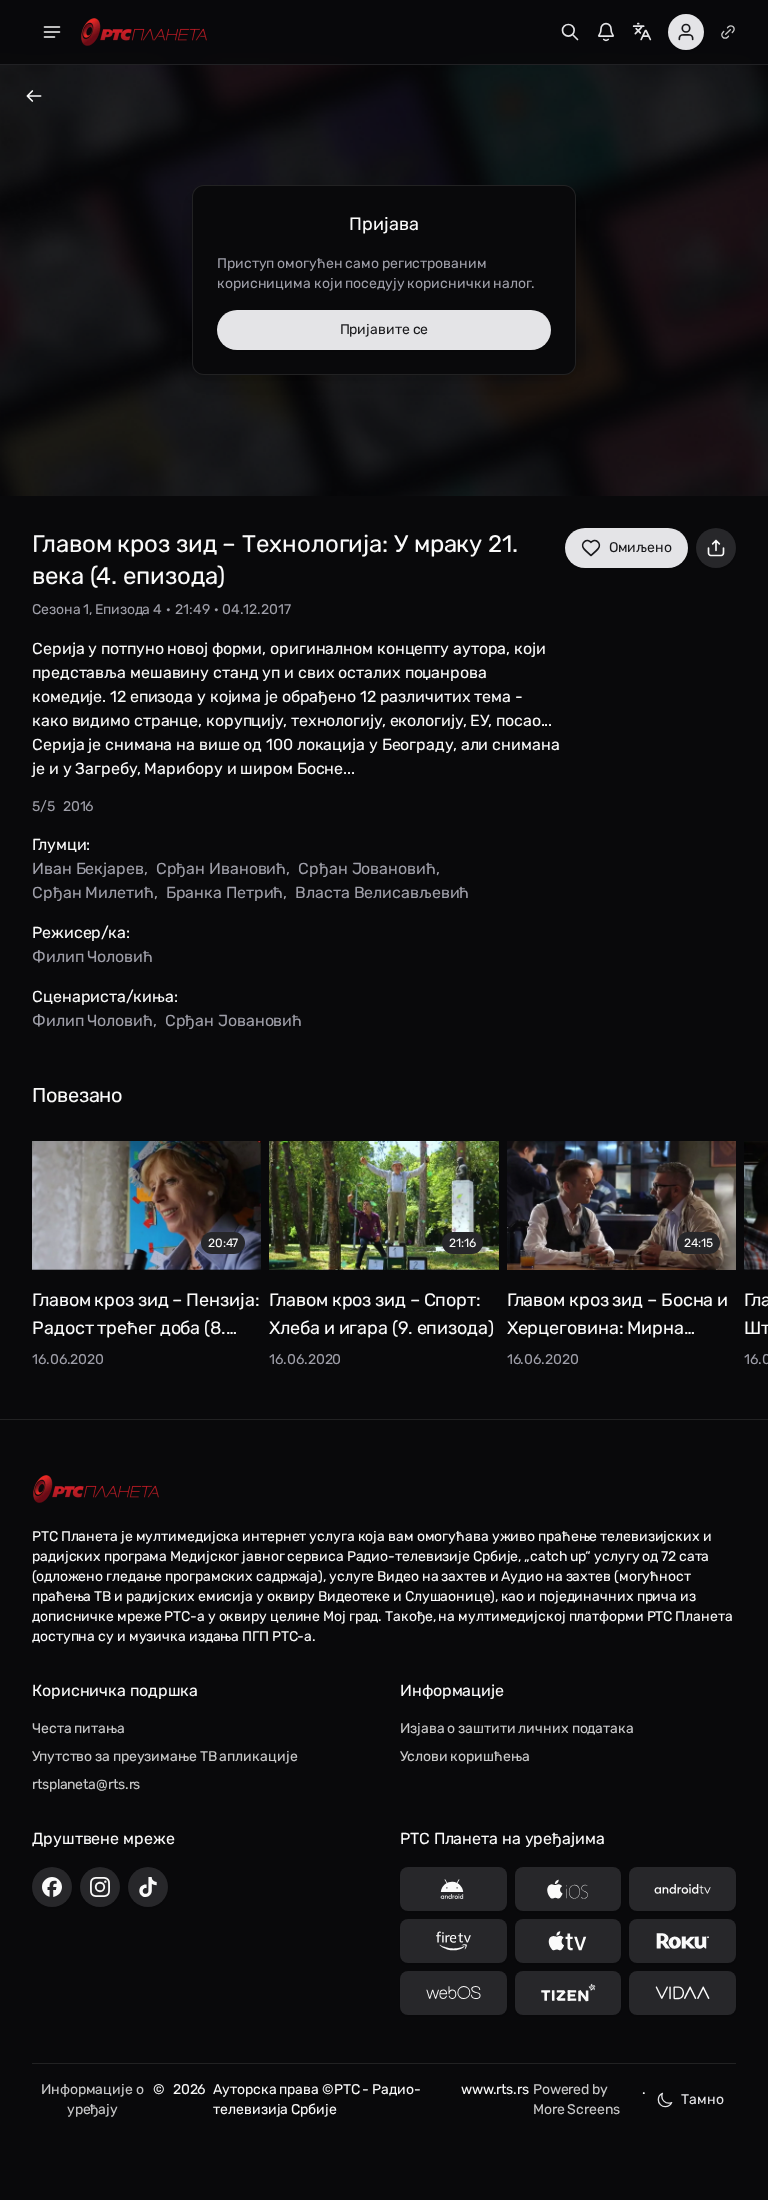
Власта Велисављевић (382, 892)
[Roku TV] (682, 1941)
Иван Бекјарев (88, 868)
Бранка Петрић (225, 892)
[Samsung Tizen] (568, 1993)
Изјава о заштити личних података (517, 1728)
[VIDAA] (682, 1993)
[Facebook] (52, 1887)
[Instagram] (100, 1887)
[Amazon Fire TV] (453, 1941)
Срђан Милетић (93, 892)
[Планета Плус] (728, 32)
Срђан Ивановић (221, 868)
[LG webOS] (453, 1993)
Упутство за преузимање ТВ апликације (164, 1756)
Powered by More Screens (576, 2099)
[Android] (453, 1889)
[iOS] (568, 1889)
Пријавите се (384, 329)
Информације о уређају (92, 2099)
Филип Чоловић (92, 956)
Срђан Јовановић (367, 868)
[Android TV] (682, 1889)
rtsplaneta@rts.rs (86, 1784)
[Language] (642, 32)
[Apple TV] (568, 1941)
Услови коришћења (464, 1756)
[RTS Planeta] (144, 32)
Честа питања (78, 1728)
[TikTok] (148, 1887)
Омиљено (640, 547)
